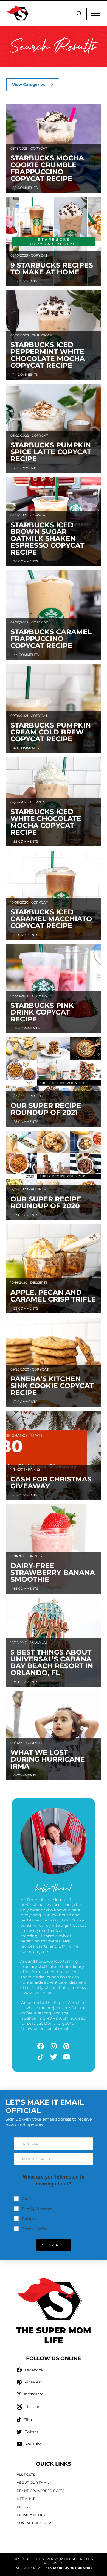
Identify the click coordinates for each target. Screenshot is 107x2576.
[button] (79, 14)
